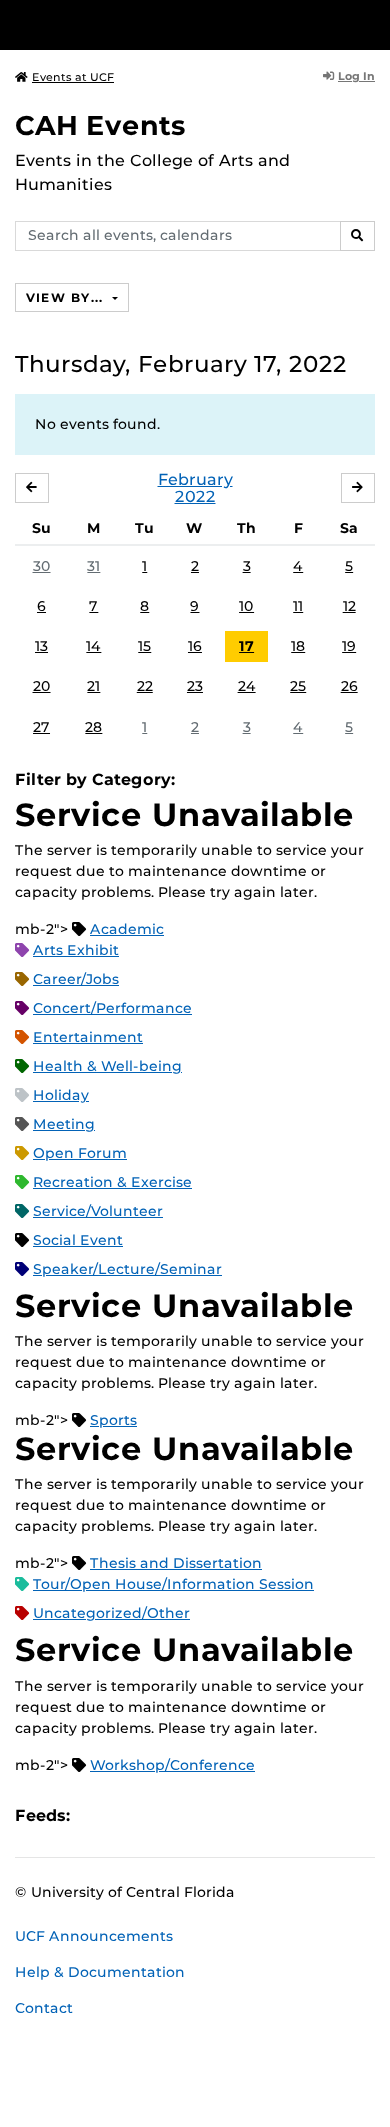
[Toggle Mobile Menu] (370, 23)
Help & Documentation (100, 1972)
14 (93, 646)
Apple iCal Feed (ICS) (96, 1816)
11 (298, 606)
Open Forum (80, 1153)
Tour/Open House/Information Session (173, 1584)
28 (93, 727)
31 (93, 566)
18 (298, 646)
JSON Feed (232, 1816)
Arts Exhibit (76, 950)
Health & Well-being (107, 1066)
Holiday (61, 1095)
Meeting (64, 1124)
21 (93, 686)
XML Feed (198, 1816)
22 (145, 686)
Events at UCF (73, 77)
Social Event (78, 1240)
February (195, 479)
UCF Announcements (94, 1936)
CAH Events (100, 125)
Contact (44, 2008)
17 (246, 646)
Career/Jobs (76, 979)
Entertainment (88, 1037)
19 (349, 646)
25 (298, 686)
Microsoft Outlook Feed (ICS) (130, 1816)
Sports (113, 1420)
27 (41, 727)
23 (195, 686)
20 (42, 686)
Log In (356, 76)
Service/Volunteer (98, 1211)
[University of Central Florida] (152, 24)
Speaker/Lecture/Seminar (127, 1269)
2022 (195, 496)
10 (246, 606)
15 (144, 646)
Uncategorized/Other (111, 1613)
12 (349, 606)
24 (247, 686)
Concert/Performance (112, 1008)
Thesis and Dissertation (176, 1563)
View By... (67, 297)
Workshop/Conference (172, 1765)
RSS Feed (164, 1816)
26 (349, 686)
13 (41, 646)
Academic (127, 929)
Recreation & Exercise (112, 1182)
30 (42, 566)
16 (195, 646)
